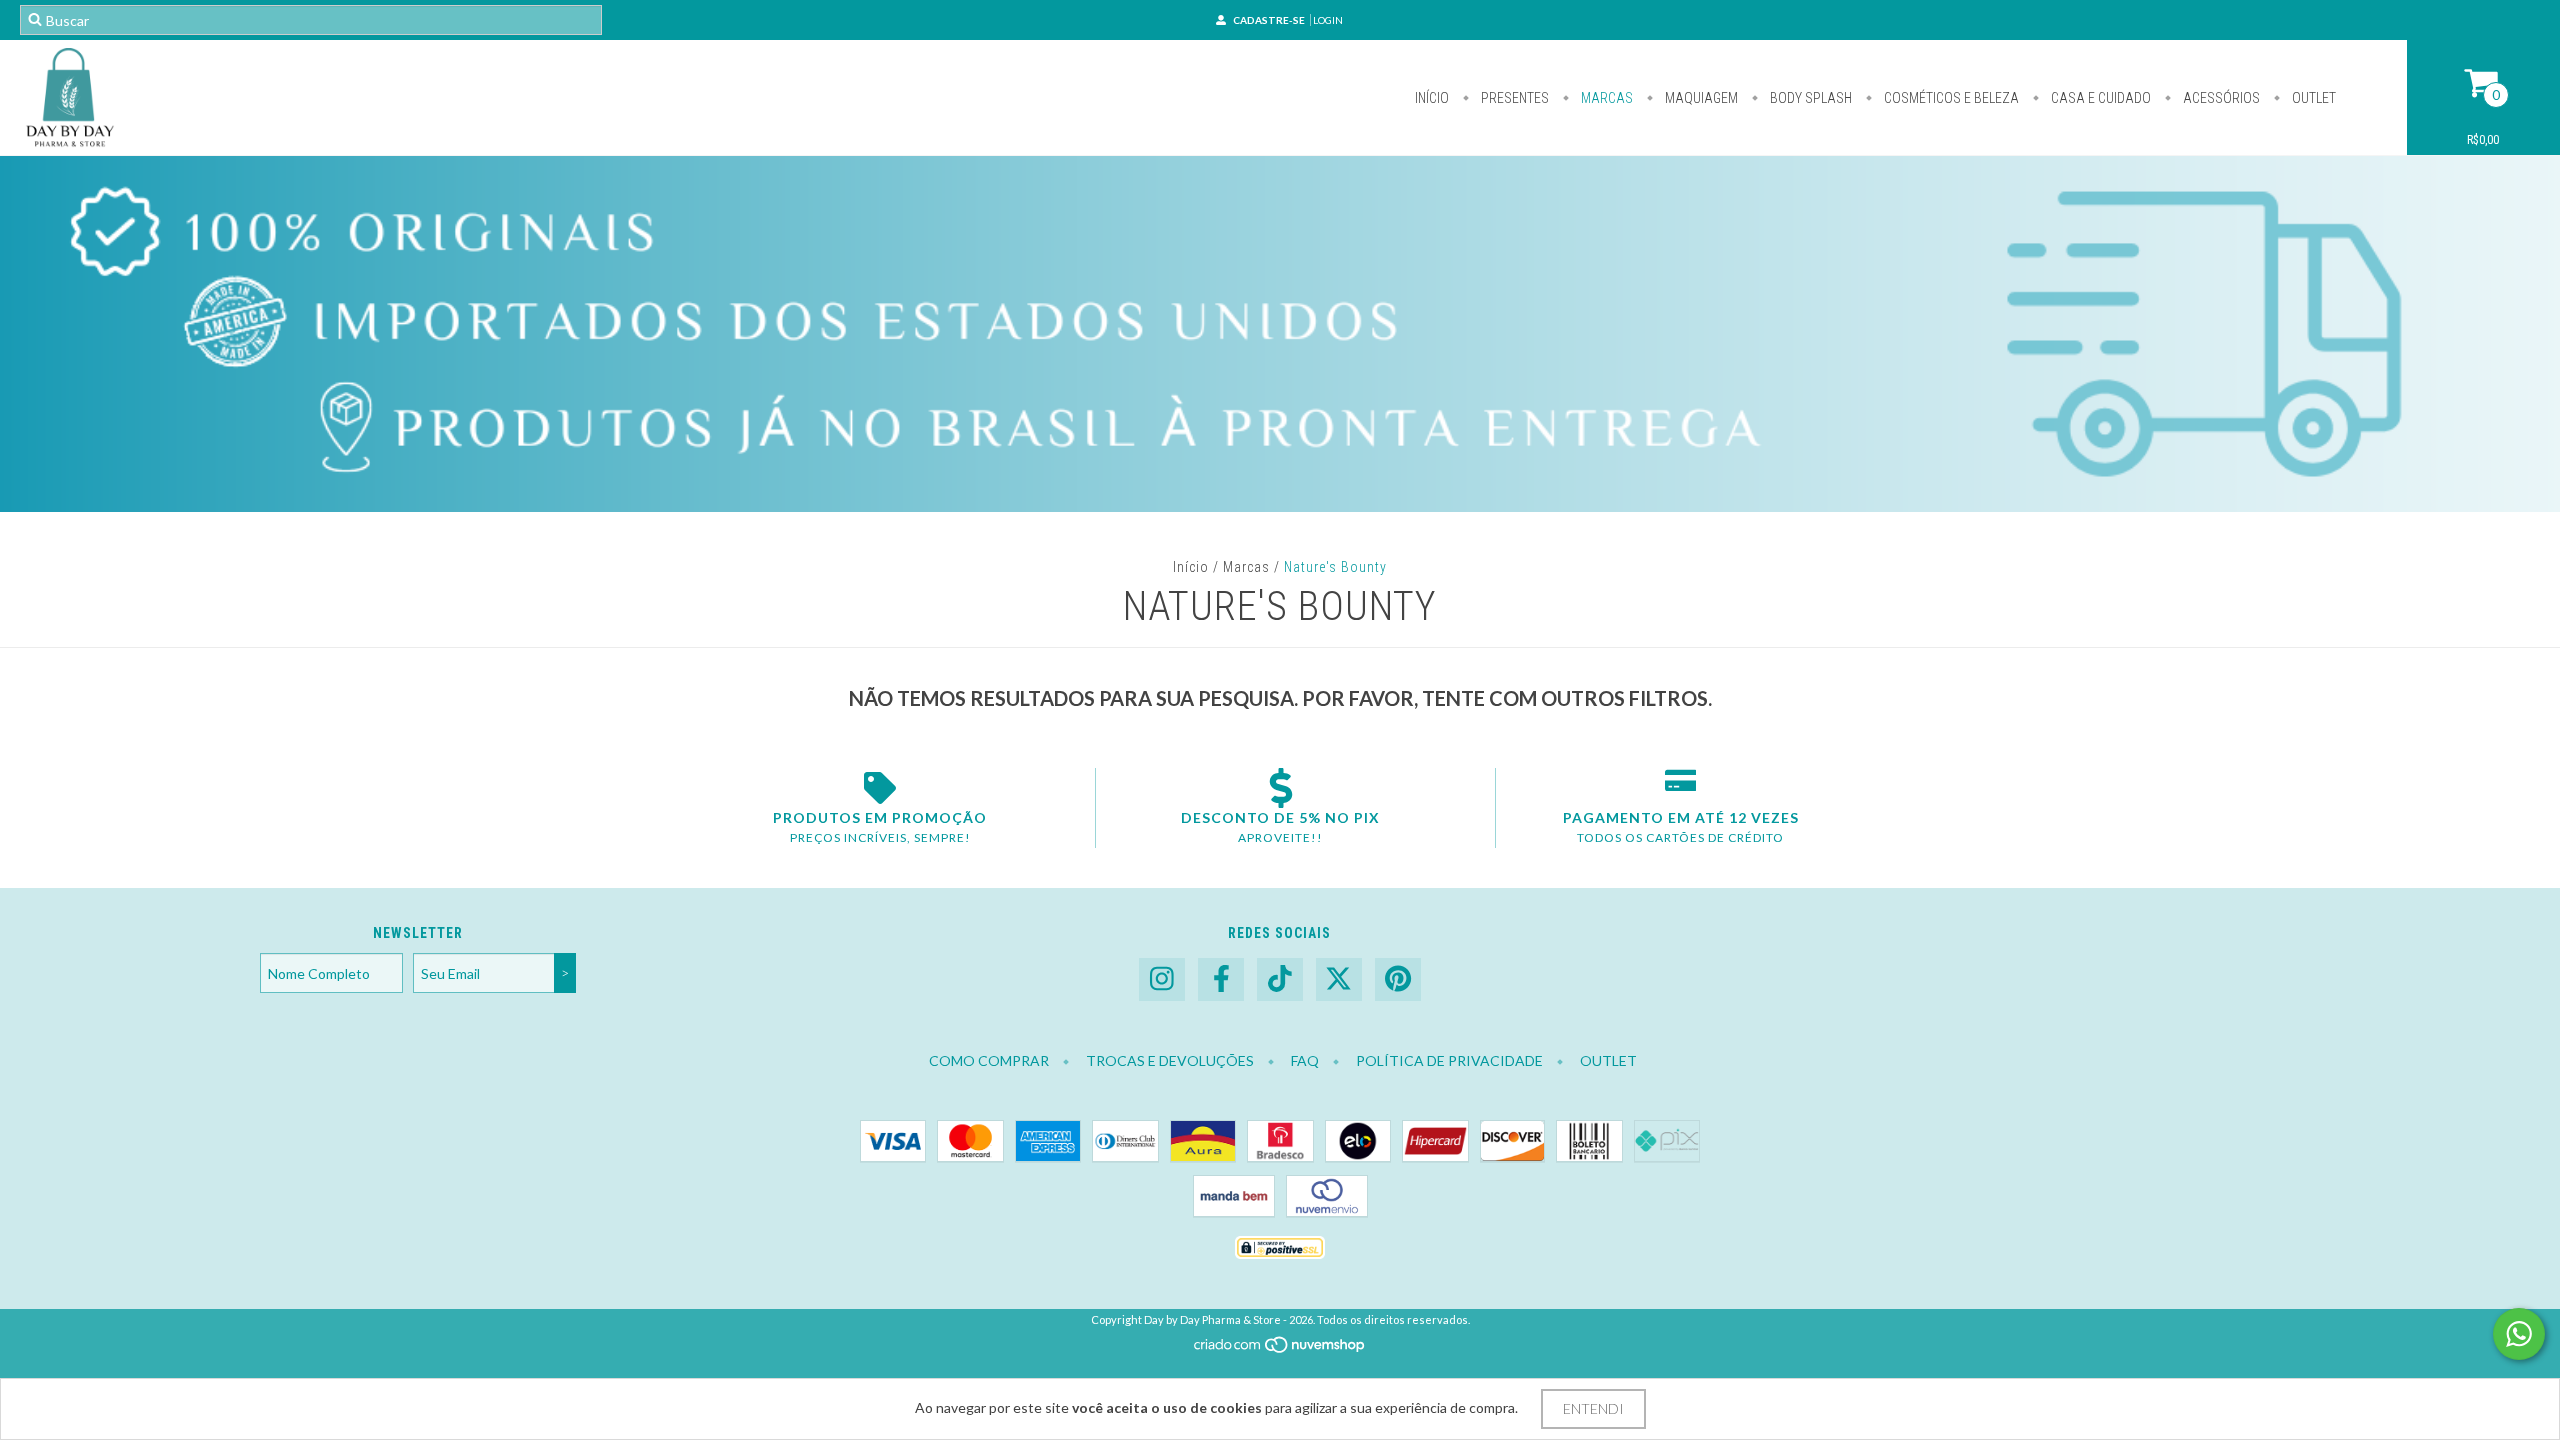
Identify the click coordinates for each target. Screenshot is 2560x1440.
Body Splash (1809, 98)
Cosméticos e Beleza (1950, 98)
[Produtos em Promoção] (880, 788)
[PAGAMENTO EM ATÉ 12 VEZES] (1680, 788)
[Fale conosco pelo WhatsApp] (2519, 1334)
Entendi (1593, 1408)
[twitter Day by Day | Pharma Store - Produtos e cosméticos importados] (1339, 979)
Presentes (1513, 98)
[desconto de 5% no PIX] (1280, 788)
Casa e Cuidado (2099, 98)
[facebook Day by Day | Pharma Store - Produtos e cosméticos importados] (1221, 979)
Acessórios (2220, 98)
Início (1432, 98)
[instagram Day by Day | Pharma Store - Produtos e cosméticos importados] (1162, 979)
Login (1328, 20)
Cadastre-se (1269, 20)
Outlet (2312, 98)
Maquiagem (1700, 98)
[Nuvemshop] (1280, 1350)
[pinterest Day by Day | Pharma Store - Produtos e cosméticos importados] (1398, 979)
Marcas (1605, 98)
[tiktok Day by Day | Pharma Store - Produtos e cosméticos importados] (1280, 979)
